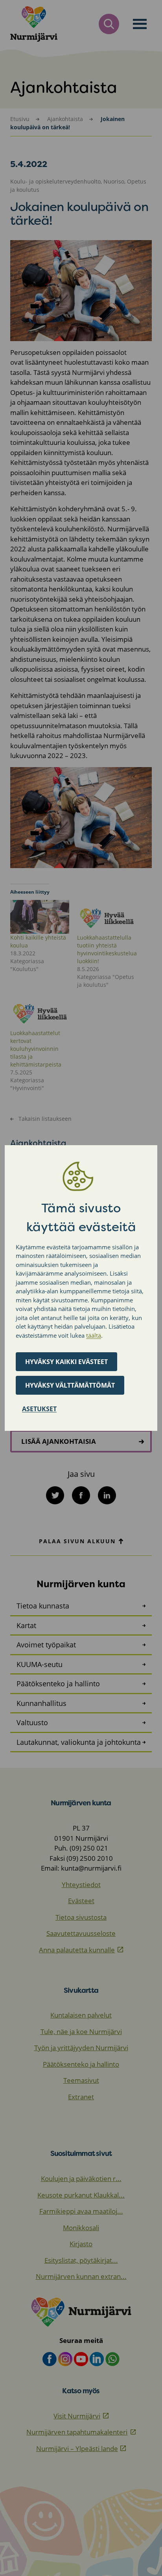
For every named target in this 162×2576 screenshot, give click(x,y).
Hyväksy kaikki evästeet (66, 1362)
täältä (94, 1335)
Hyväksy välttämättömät (70, 1385)
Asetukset (39, 1409)
